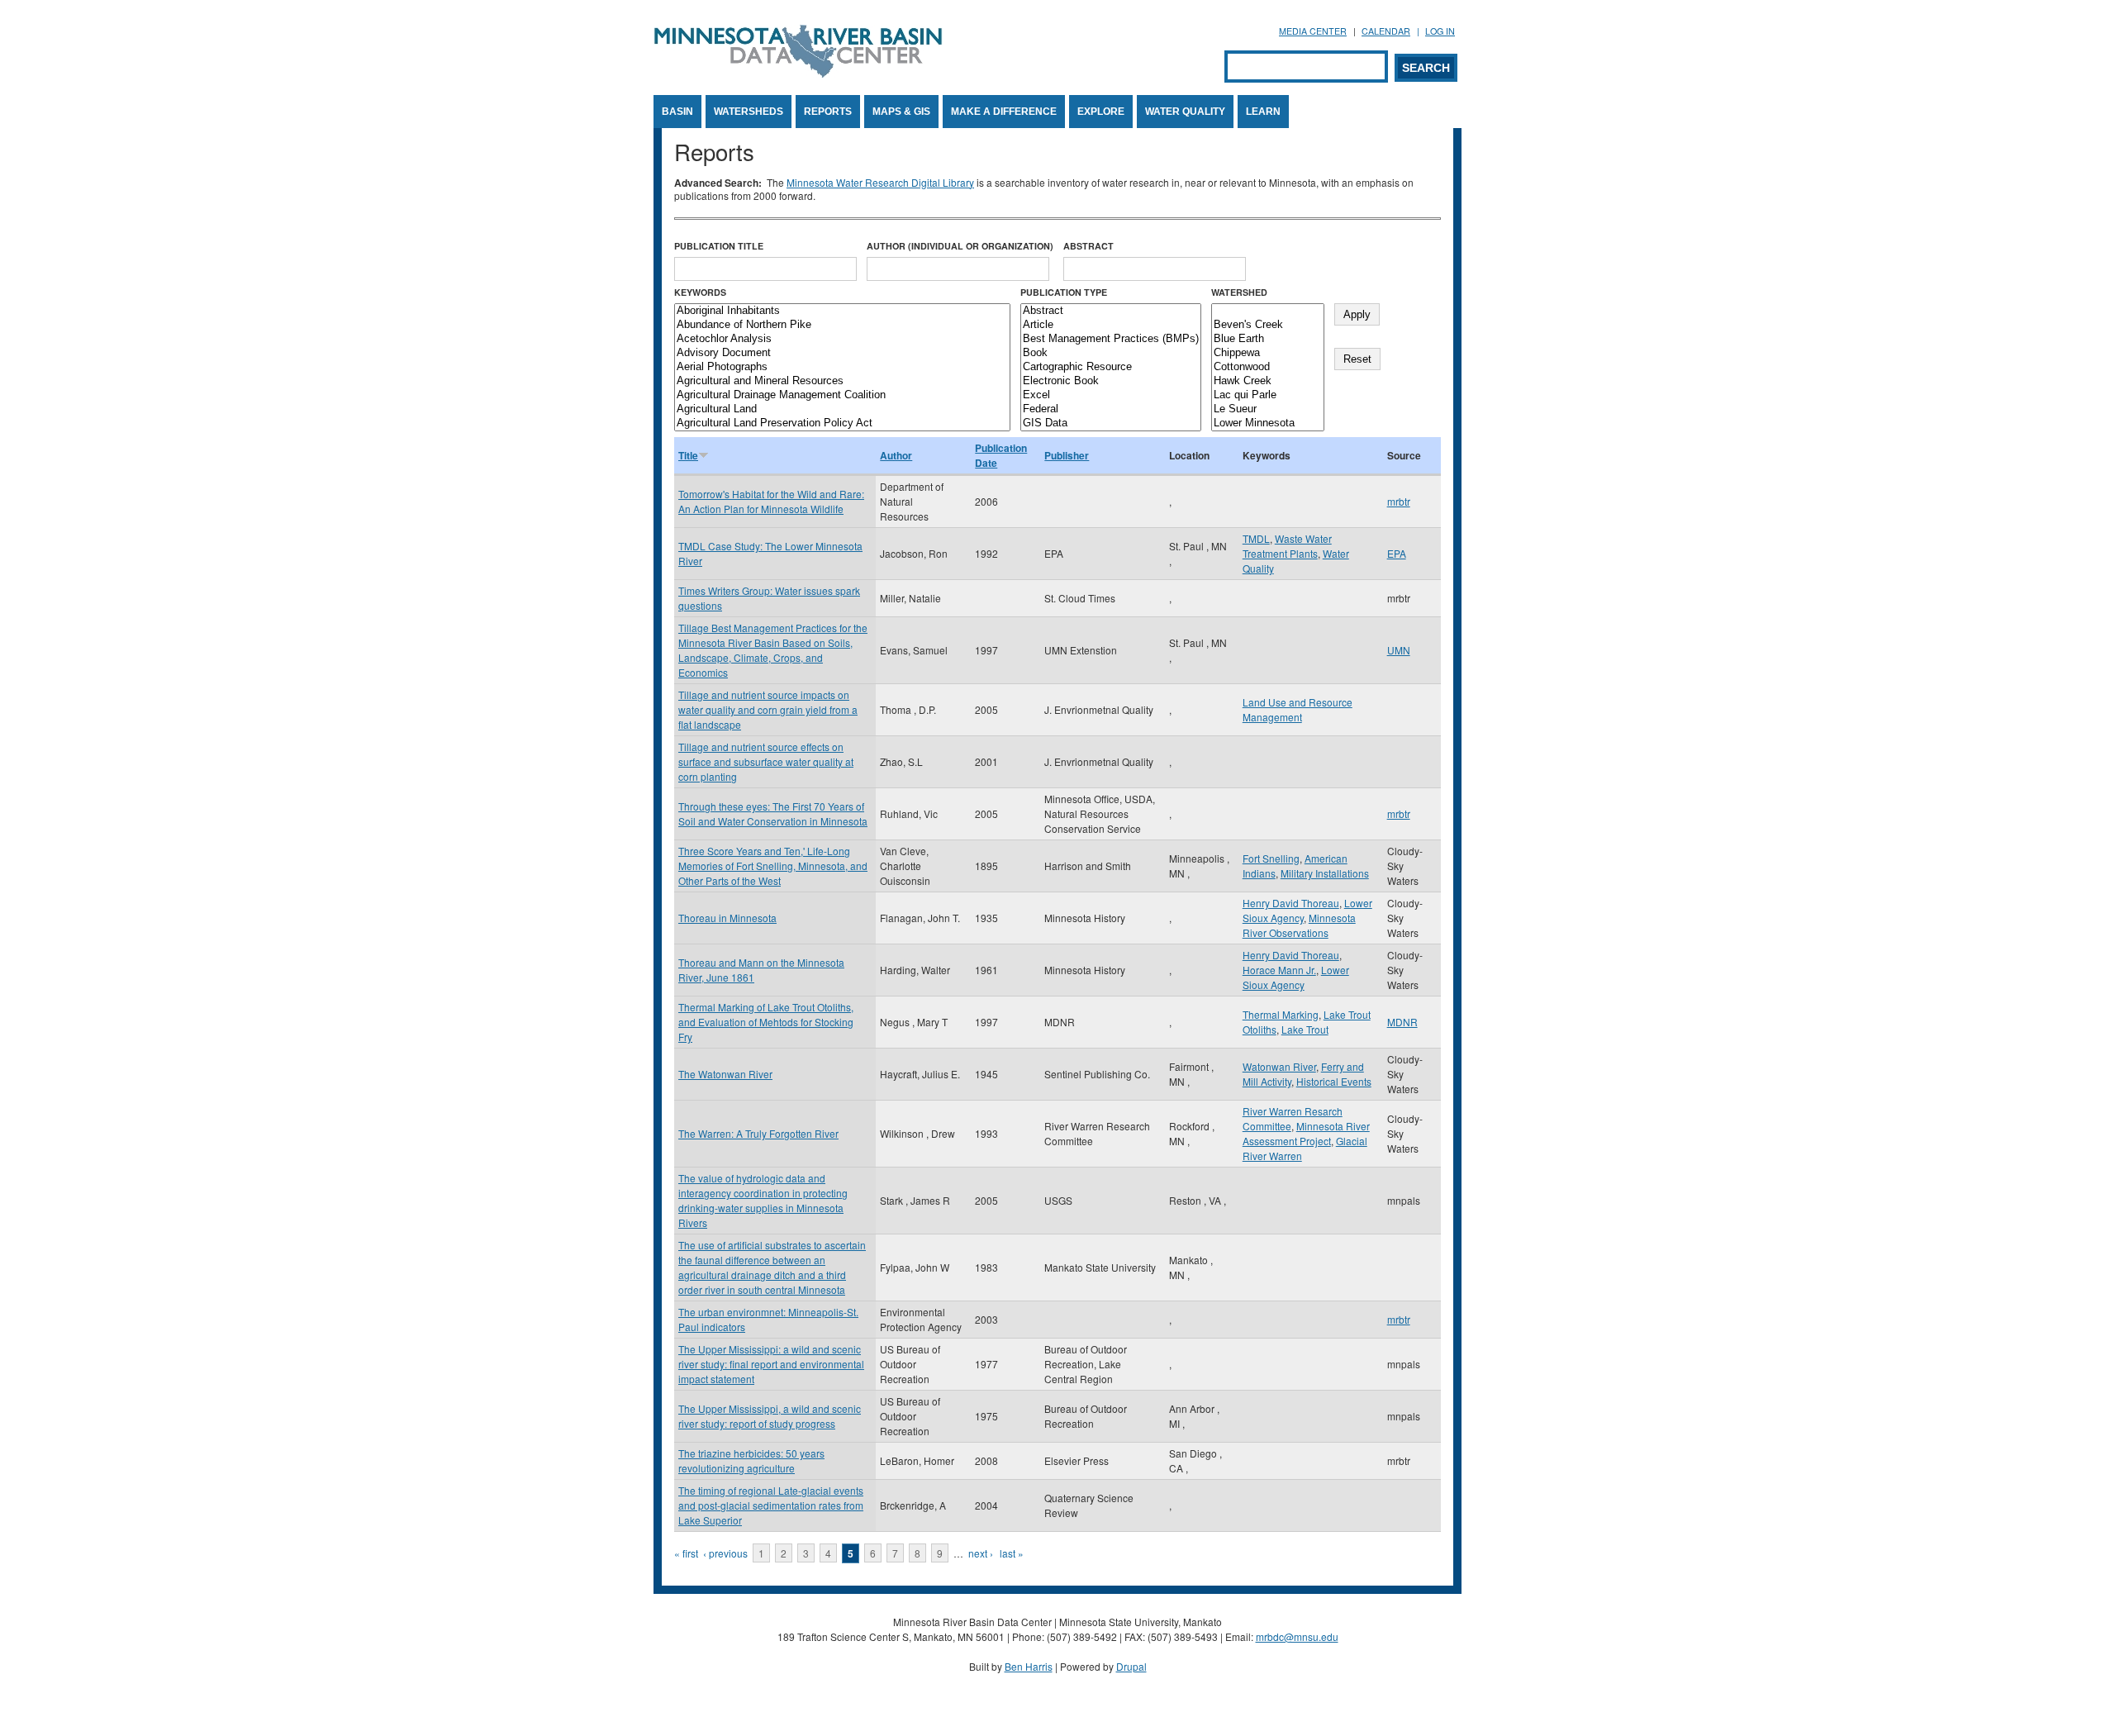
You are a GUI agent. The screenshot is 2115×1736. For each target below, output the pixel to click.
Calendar (1386, 31)
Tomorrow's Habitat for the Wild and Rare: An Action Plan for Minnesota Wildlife (771, 501)
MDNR (1402, 1022)
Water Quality (1185, 112)
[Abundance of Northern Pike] (842, 325)
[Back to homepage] (798, 73)
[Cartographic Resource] (1111, 367)
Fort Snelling (1271, 858)
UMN (1399, 650)
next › (981, 1553)
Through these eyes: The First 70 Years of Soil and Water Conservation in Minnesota (773, 813)
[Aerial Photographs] (842, 367)
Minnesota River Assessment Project (1306, 1133)
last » (1012, 1553)
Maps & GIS (901, 112)
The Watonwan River (725, 1074)
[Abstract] (1111, 311)
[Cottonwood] (1268, 367)
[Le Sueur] (1268, 409)
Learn (1263, 112)
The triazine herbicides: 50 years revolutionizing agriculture (751, 1460)
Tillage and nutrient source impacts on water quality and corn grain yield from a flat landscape (768, 709)
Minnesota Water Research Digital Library (880, 182)
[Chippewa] (1268, 353)
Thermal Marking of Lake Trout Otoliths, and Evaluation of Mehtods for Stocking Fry (766, 1022)
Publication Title (719, 246)
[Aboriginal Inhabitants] (842, 311)
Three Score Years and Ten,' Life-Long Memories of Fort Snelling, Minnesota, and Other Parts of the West (773, 866)
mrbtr (1399, 501)
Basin (677, 112)
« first (686, 1553)
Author (896, 455)
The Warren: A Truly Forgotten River (758, 1133)
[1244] (1268, 311)
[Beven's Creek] (1268, 325)
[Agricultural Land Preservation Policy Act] (842, 423)
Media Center (1313, 31)
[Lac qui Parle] (1268, 395)
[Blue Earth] (1268, 339)
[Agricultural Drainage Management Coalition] (842, 395)
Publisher (1067, 455)
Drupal (1131, 1666)
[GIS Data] (1111, 423)
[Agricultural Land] (842, 409)
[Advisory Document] (842, 353)
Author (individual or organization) (960, 246)
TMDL (1256, 538)
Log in (1440, 31)
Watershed (1239, 292)
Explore (1101, 112)
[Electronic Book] (1111, 381)
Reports (828, 112)
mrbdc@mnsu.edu (1297, 1636)
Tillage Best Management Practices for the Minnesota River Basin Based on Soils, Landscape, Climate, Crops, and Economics (773, 650)
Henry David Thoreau (1291, 903)
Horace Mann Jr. (1279, 970)
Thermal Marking (1281, 1014)
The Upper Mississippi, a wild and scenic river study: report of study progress (770, 1416)
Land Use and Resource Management (1298, 709)
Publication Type (1064, 292)
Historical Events (1334, 1081)
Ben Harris (1029, 1666)
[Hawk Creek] (1268, 381)
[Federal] (1111, 409)
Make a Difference (1004, 112)
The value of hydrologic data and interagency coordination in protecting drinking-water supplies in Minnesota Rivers (763, 1200)
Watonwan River (1279, 1066)
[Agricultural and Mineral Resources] (842, 381)
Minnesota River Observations (1299, 925)
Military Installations (1325, 873)
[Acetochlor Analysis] (842, 339)
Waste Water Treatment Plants (1287, 546)
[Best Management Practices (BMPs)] (1111, 339)
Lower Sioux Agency (1296, 977)
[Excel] (1111, 395)
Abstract (1088, 246)
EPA (1397, 553)
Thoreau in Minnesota (727, 918)
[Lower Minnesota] (1268, 423)
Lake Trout (1305, 1029)
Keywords (700, 292)
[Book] (1111, 353)
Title (688, 455)
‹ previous (725, 1553)
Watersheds (749, 112)
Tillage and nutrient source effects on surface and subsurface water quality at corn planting (766, 761)
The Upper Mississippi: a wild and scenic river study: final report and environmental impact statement (771, 1364)
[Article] (1111, 325)
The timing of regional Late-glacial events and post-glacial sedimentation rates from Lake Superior (771, 1505)
